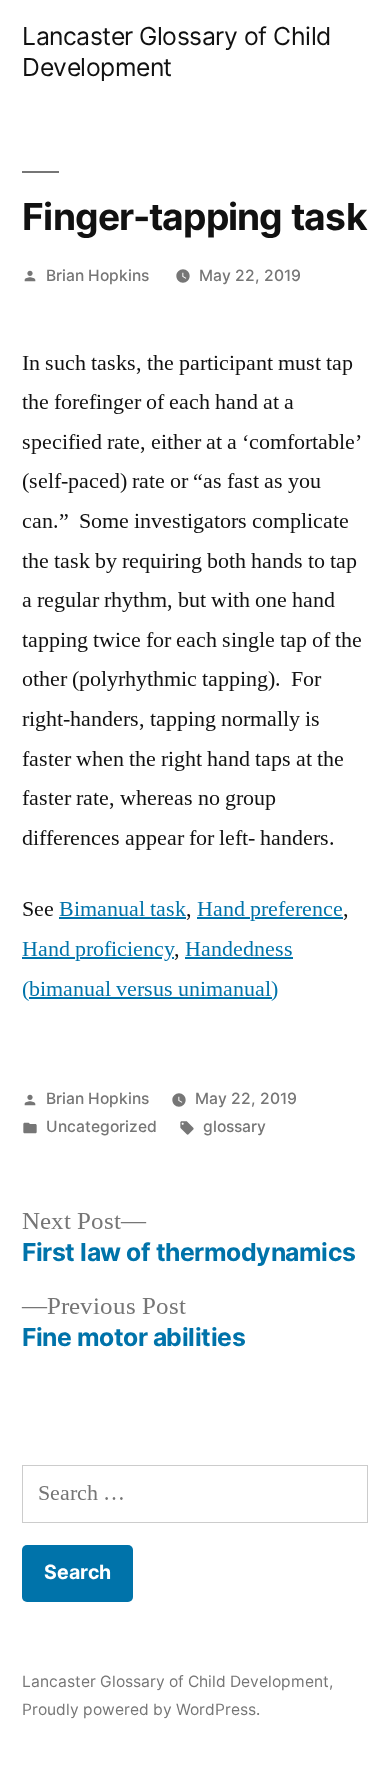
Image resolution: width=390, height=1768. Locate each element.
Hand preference (270, 909)
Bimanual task (122, 909)
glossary (234, 1126)
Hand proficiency (98, 949)
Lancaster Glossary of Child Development (175, 1681)
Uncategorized (101, 1126)
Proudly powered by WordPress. (141, 1709)
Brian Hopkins (97, 275)
